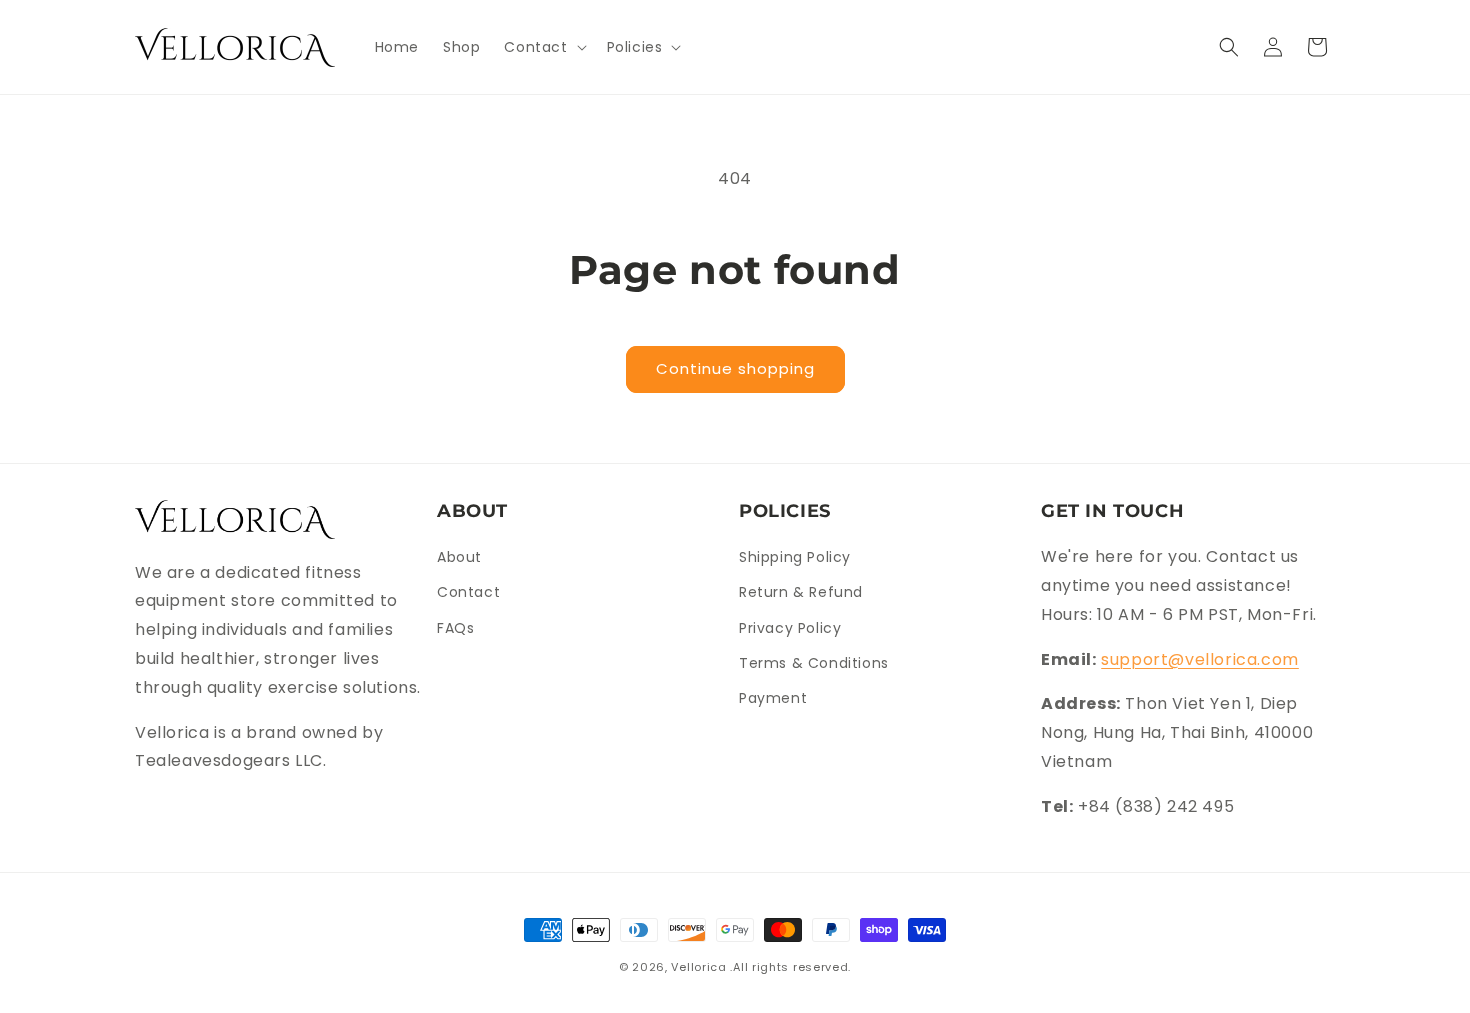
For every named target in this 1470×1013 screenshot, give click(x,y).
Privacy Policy (790, 628)
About (459, 557)
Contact (468, 592)
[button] (543, 47)
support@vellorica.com (1200, 659)
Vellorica (698, 967)
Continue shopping (735, 368)
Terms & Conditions (814, 663)
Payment (773, 698)
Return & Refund (801, 592)
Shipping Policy (795, 557)
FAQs (455, 628)
